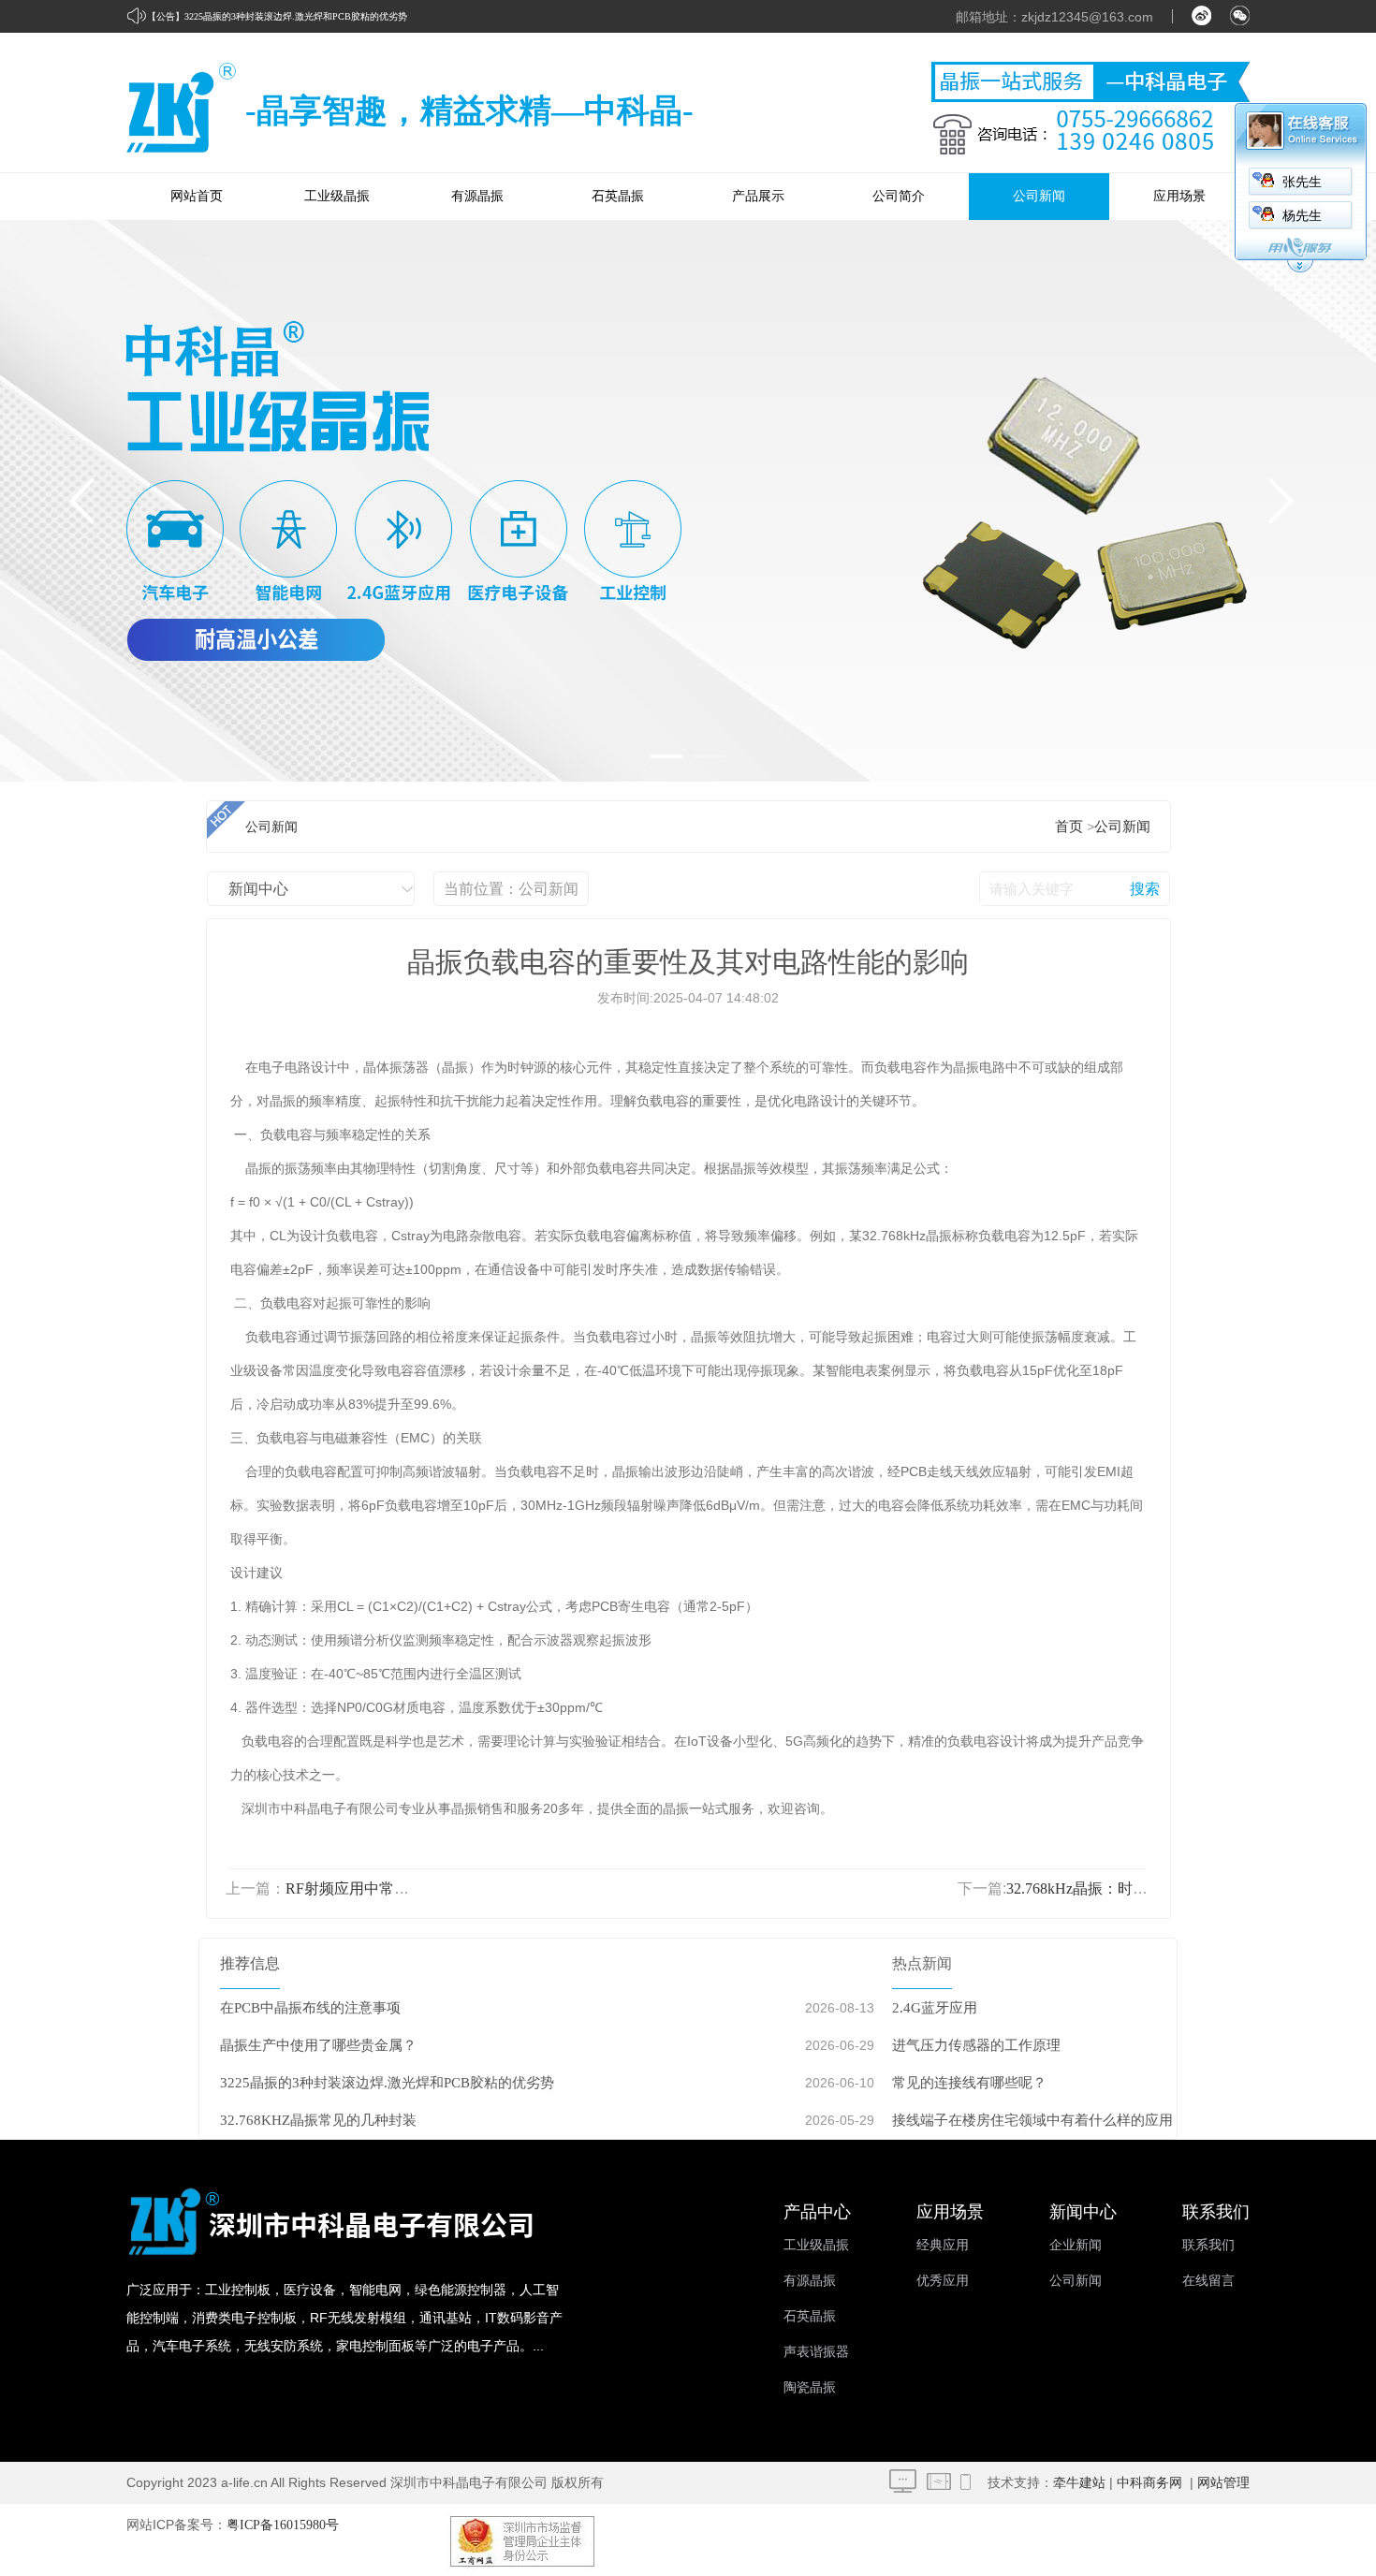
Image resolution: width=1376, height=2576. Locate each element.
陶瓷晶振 (810, 2387)
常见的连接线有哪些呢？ (969, 2083)
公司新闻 (1039, 196)
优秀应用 (943, 2281)
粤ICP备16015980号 (283, 2525)
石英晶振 (618, 196)
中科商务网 (1149, 2483)
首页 (1069, 827)
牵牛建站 (1079, 2483)
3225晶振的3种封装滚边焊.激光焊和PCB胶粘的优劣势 (296, 16)
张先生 (1302, 182)
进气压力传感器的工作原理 (976, 2045)
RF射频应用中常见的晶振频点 (385, 1888)
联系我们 (1208, 2245)
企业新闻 (1076, 2245)
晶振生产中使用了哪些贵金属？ (318, 2045)
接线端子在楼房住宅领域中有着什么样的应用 (1032, 2120)
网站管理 (1223, 2483)
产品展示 (758, 196)
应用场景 (1179, 196)
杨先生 (1302, 216)
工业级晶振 (337, 196)
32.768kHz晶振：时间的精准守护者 (1122, 1888)
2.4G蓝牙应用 (935, 2008)
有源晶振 (477, 196)
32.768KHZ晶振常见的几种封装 (318, 2120)
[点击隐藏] (1300, 269)
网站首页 (197, 196)
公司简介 (899, 196)
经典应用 (943, 2245)
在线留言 (1208, 2281)
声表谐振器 (816, 2352)
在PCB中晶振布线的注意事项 (310, 2008)
